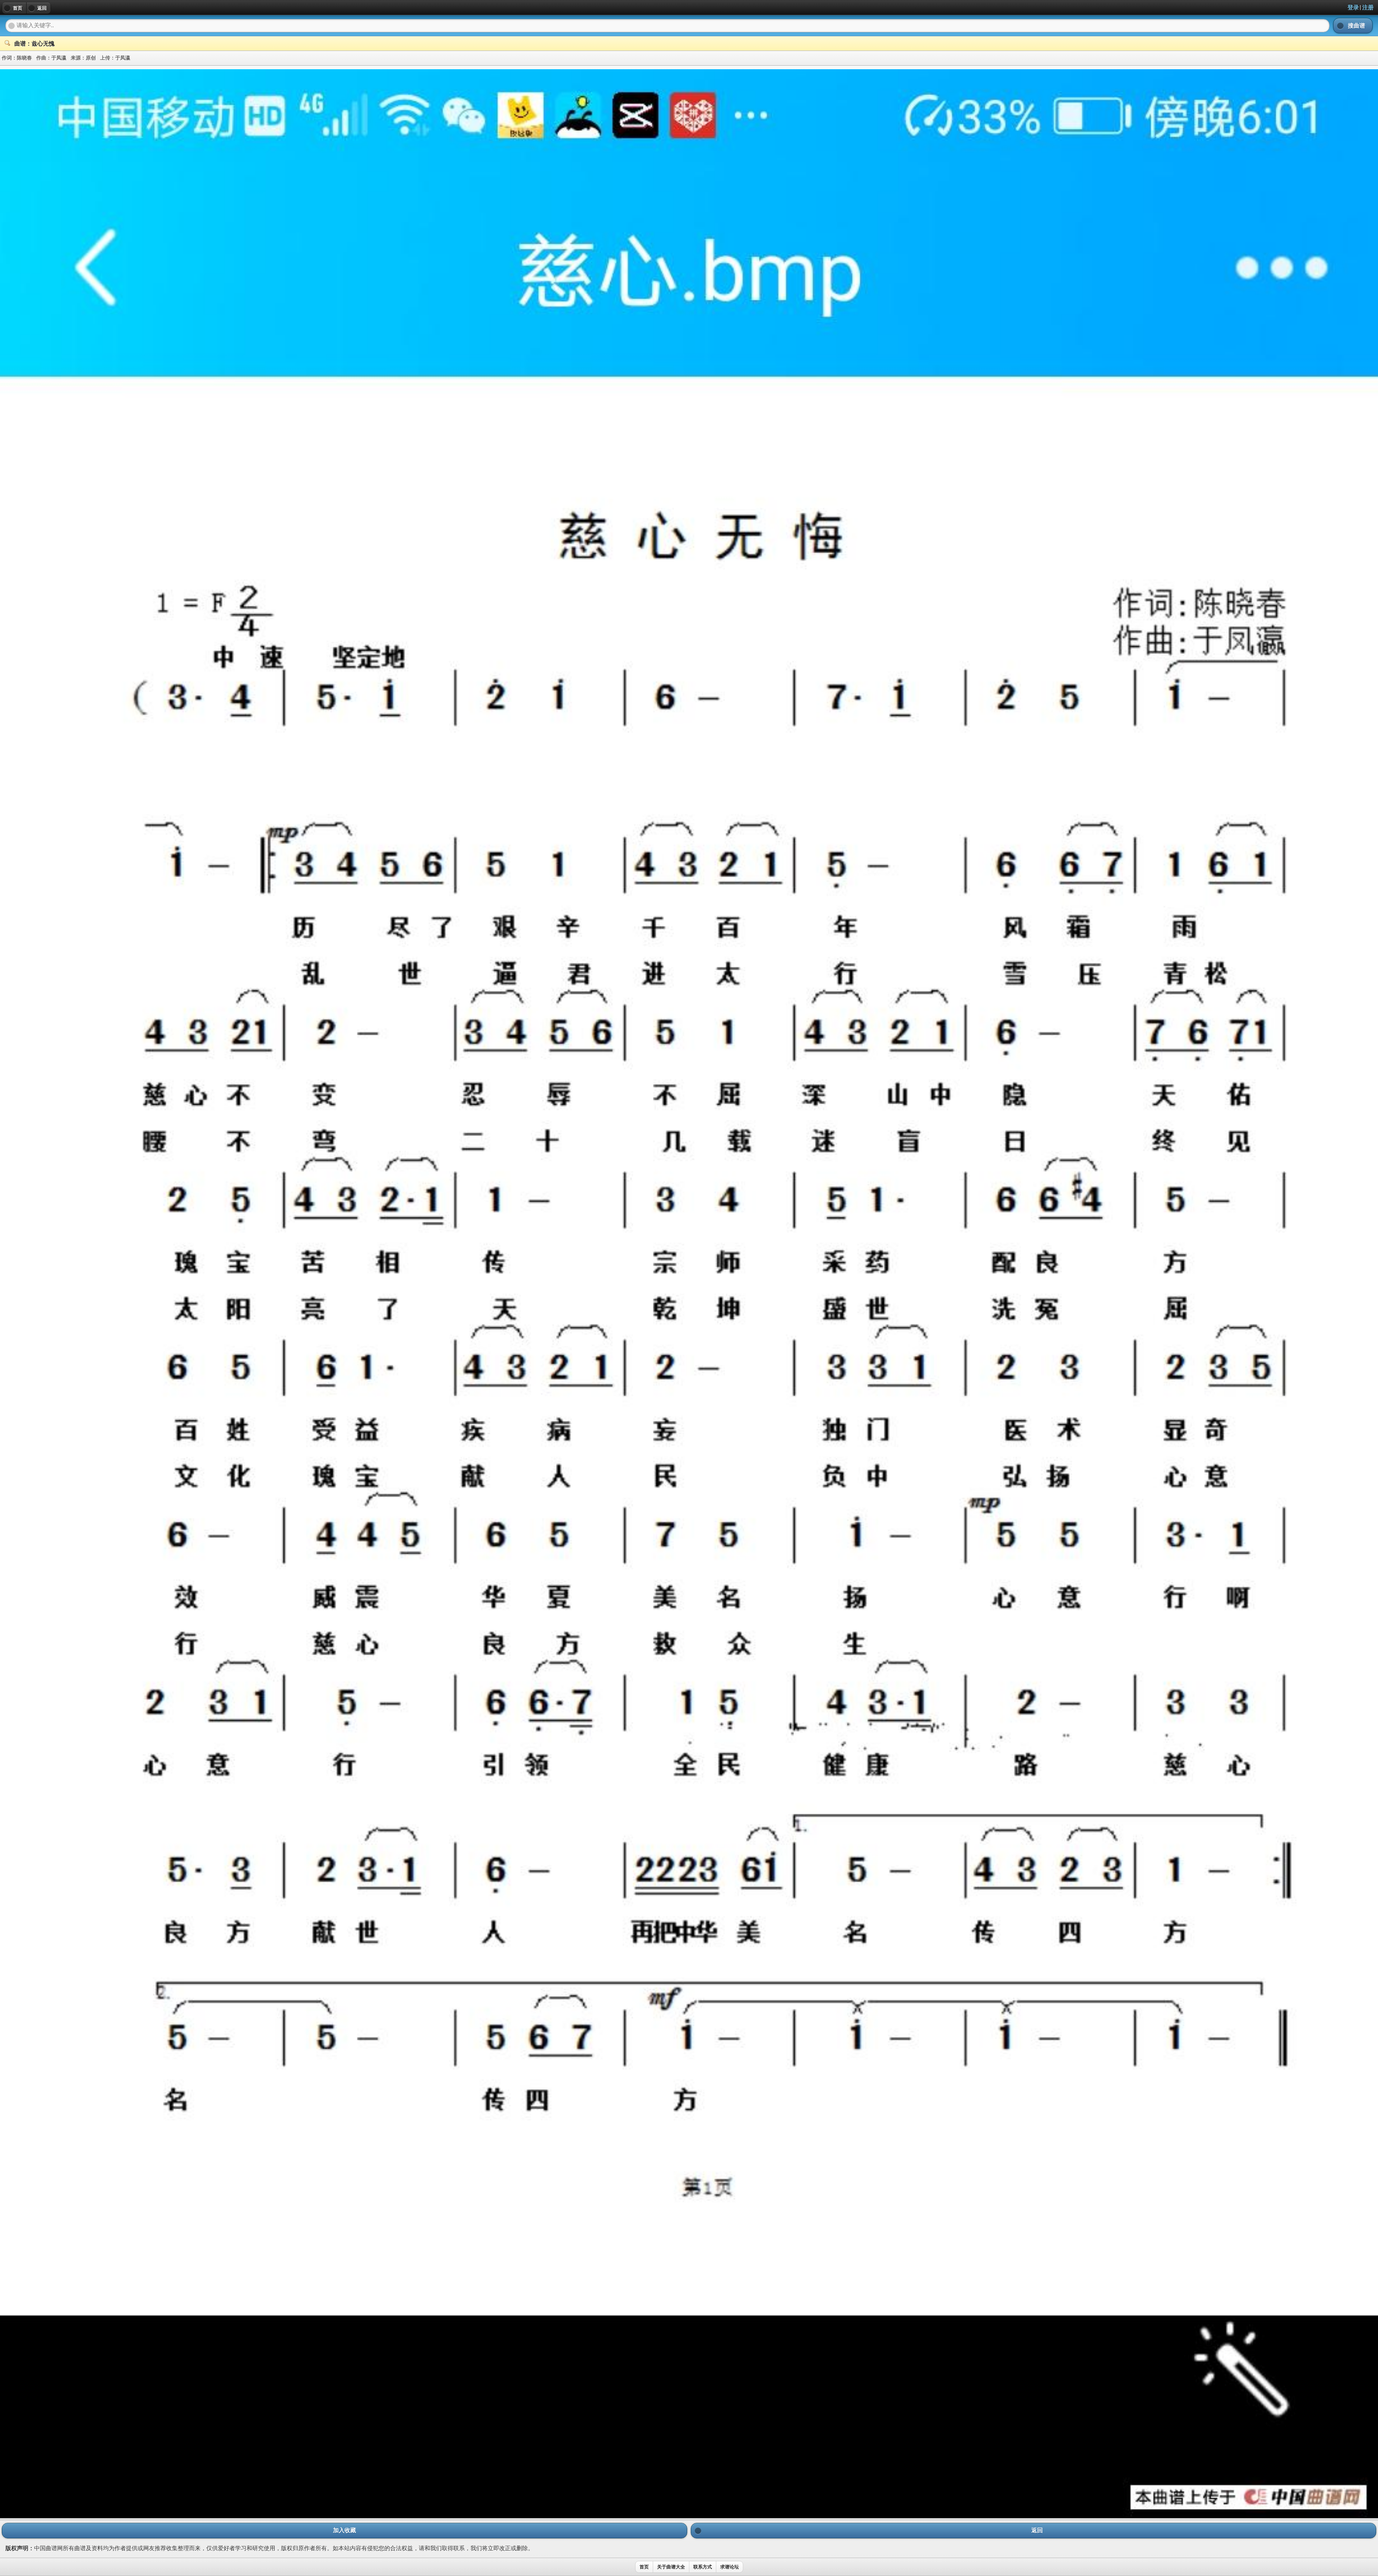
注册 (1368, 7)
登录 (1353, 7)
